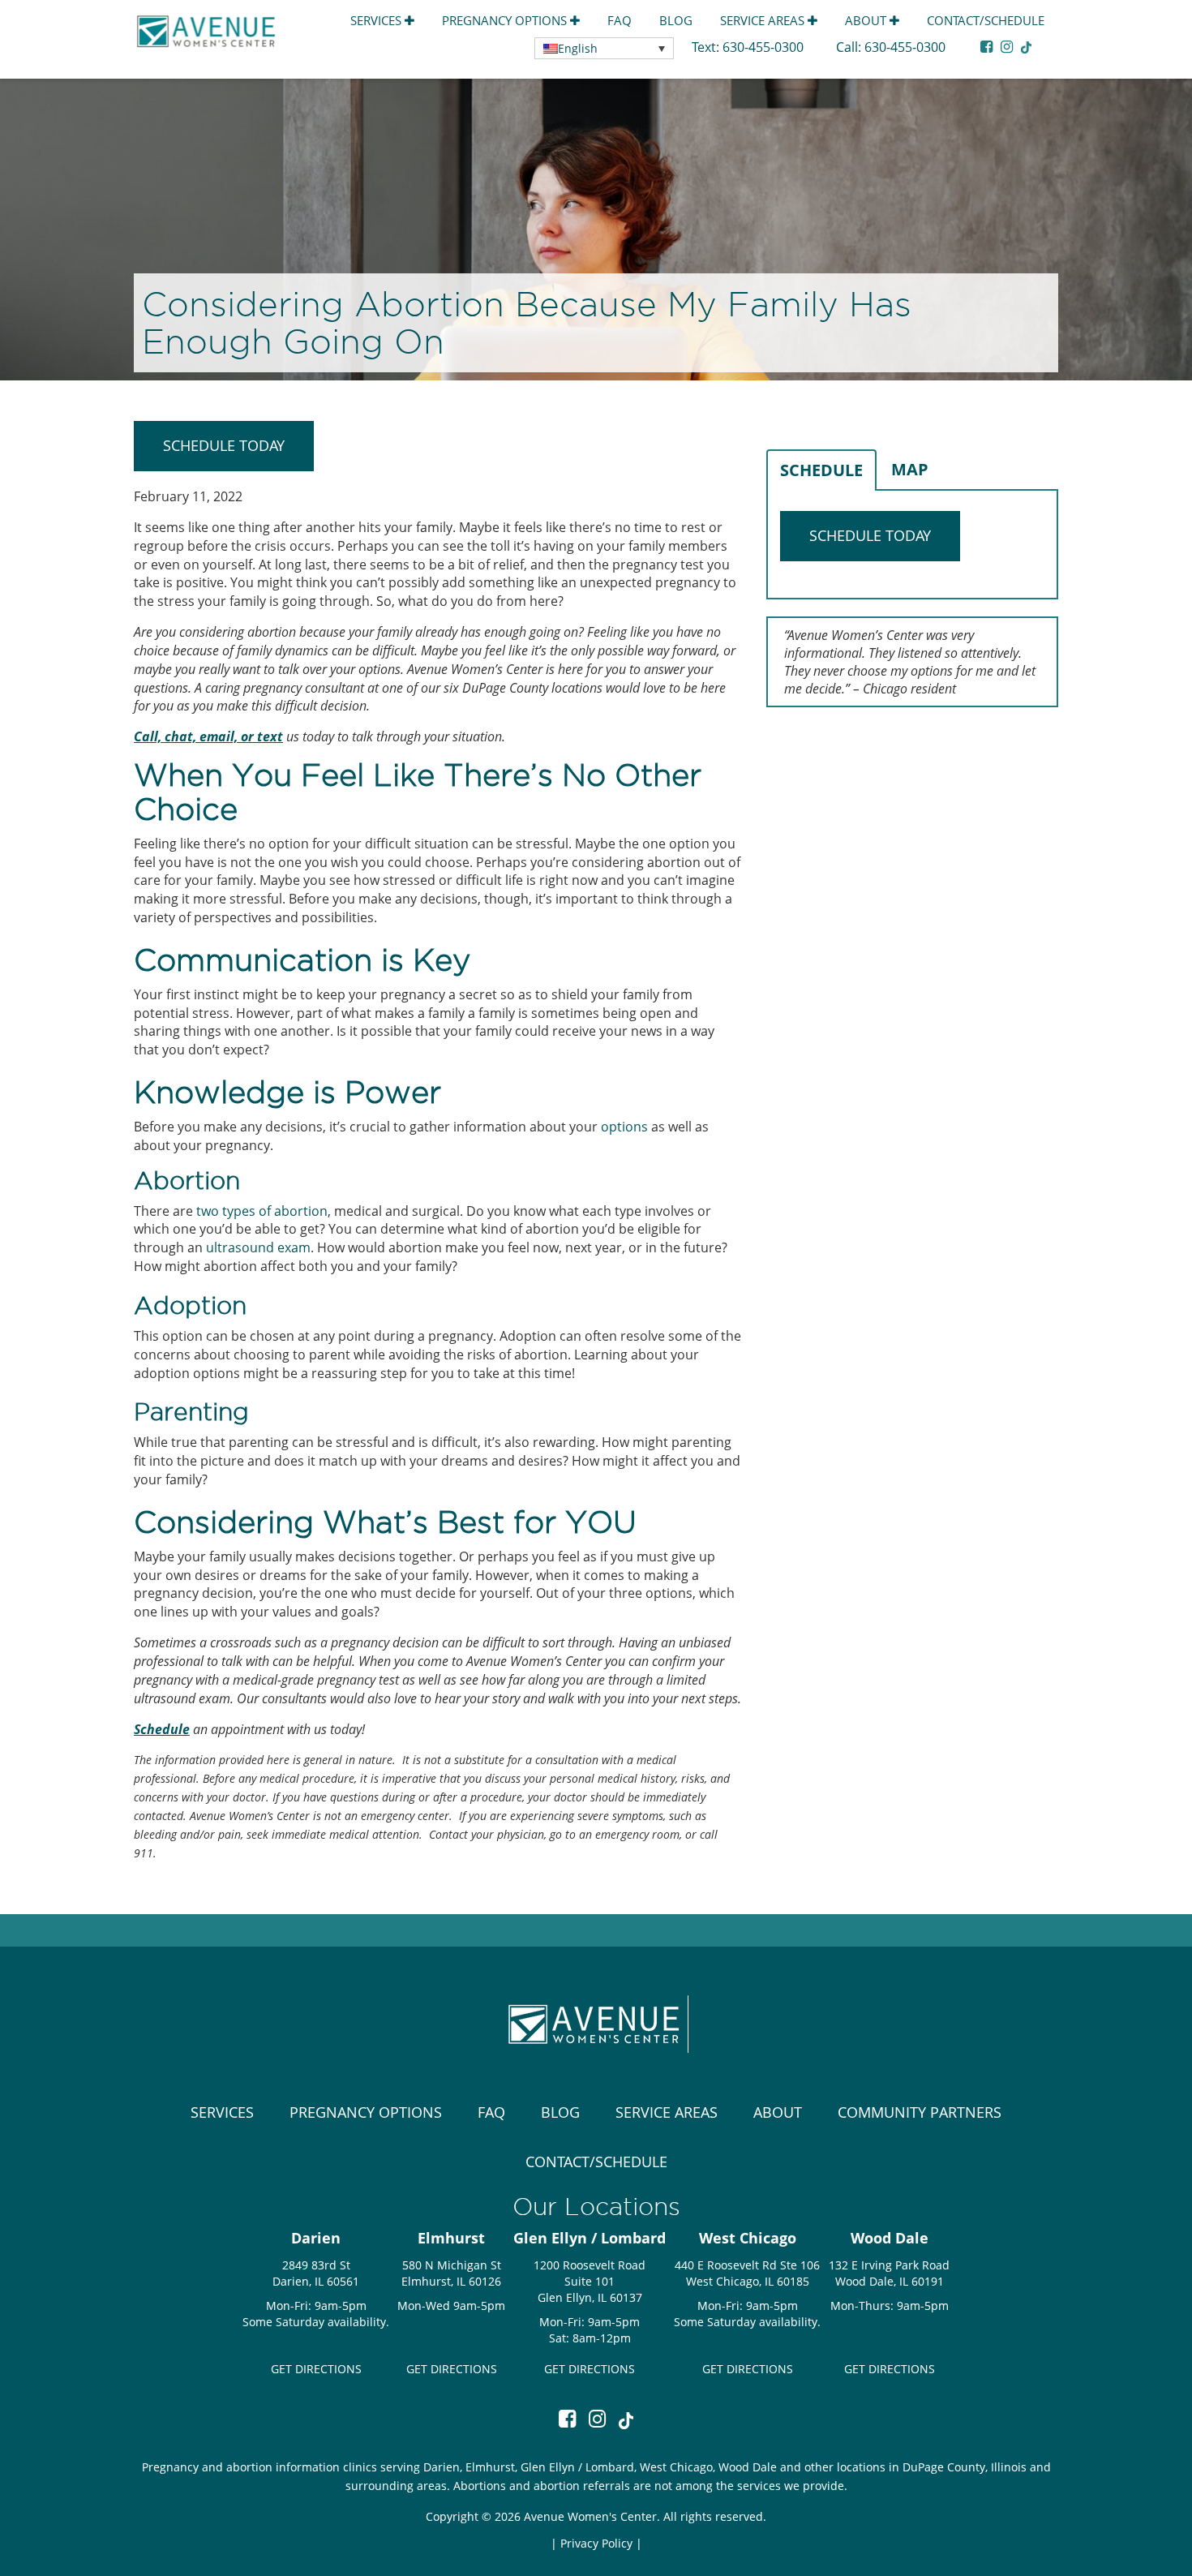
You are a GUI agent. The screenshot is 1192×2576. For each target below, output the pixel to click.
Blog (676, 20)
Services (377, 20)
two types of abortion (262, 1211)
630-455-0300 (765, 47)
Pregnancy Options (506, 20)
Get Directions (316, 2369)
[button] (604, 48)
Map (910, 469)
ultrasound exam (258, 1247)
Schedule (821, 470)
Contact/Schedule (986, 20)
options (624, 1127)
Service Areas (764, 20)
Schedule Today (224, 445)
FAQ (620, 20)
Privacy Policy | (601, 2543)
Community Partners (920, 2112)
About (867, 20)
